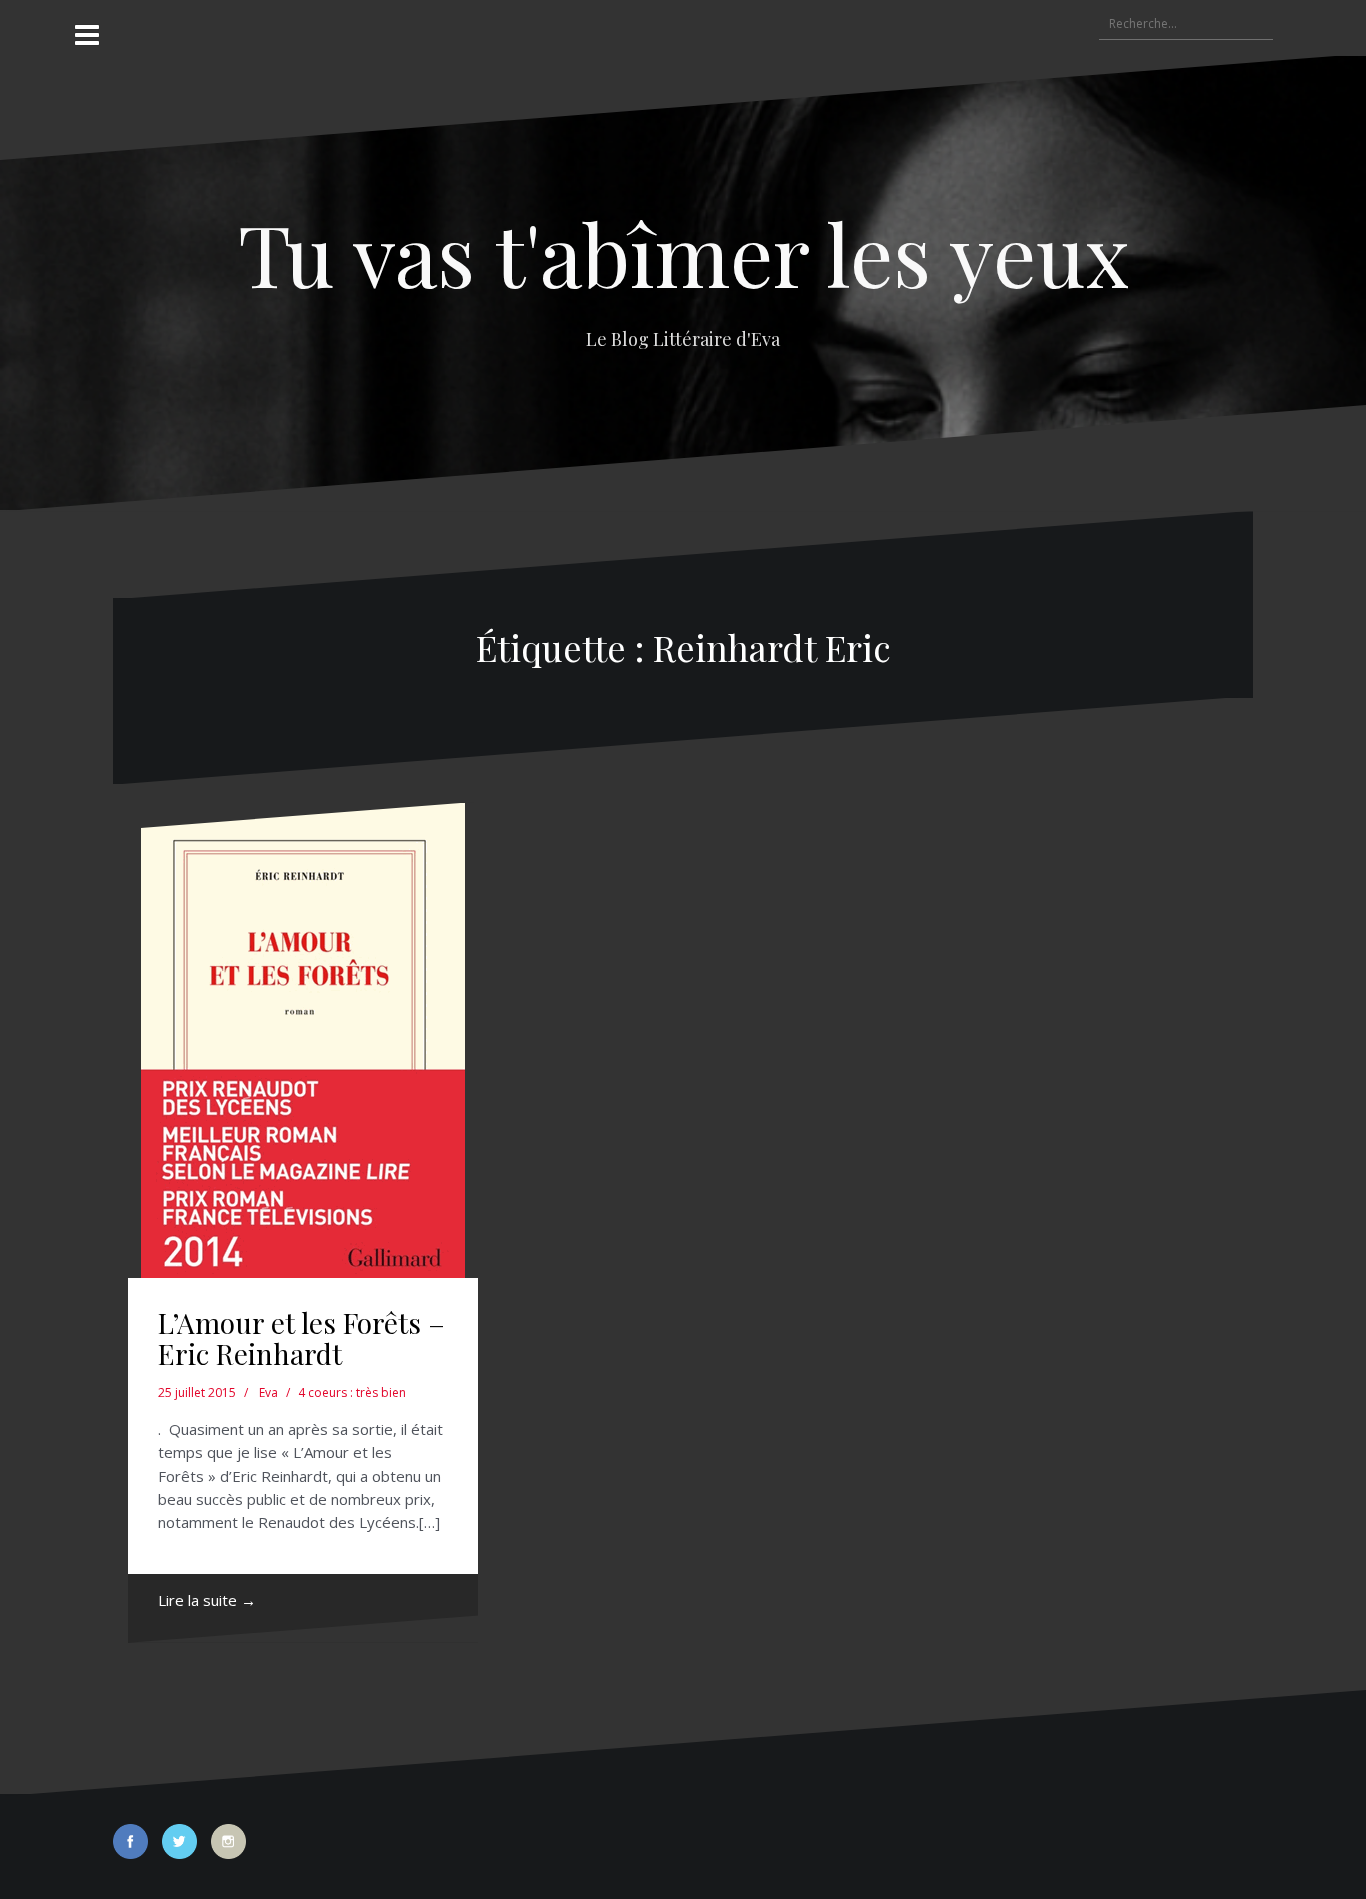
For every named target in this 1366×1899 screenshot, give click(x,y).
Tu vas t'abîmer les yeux (683, 252)
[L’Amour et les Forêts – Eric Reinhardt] (303, 1040)
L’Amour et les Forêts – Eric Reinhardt (301, 1338)
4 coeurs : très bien (352, 1392)
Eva (268, 1392)
